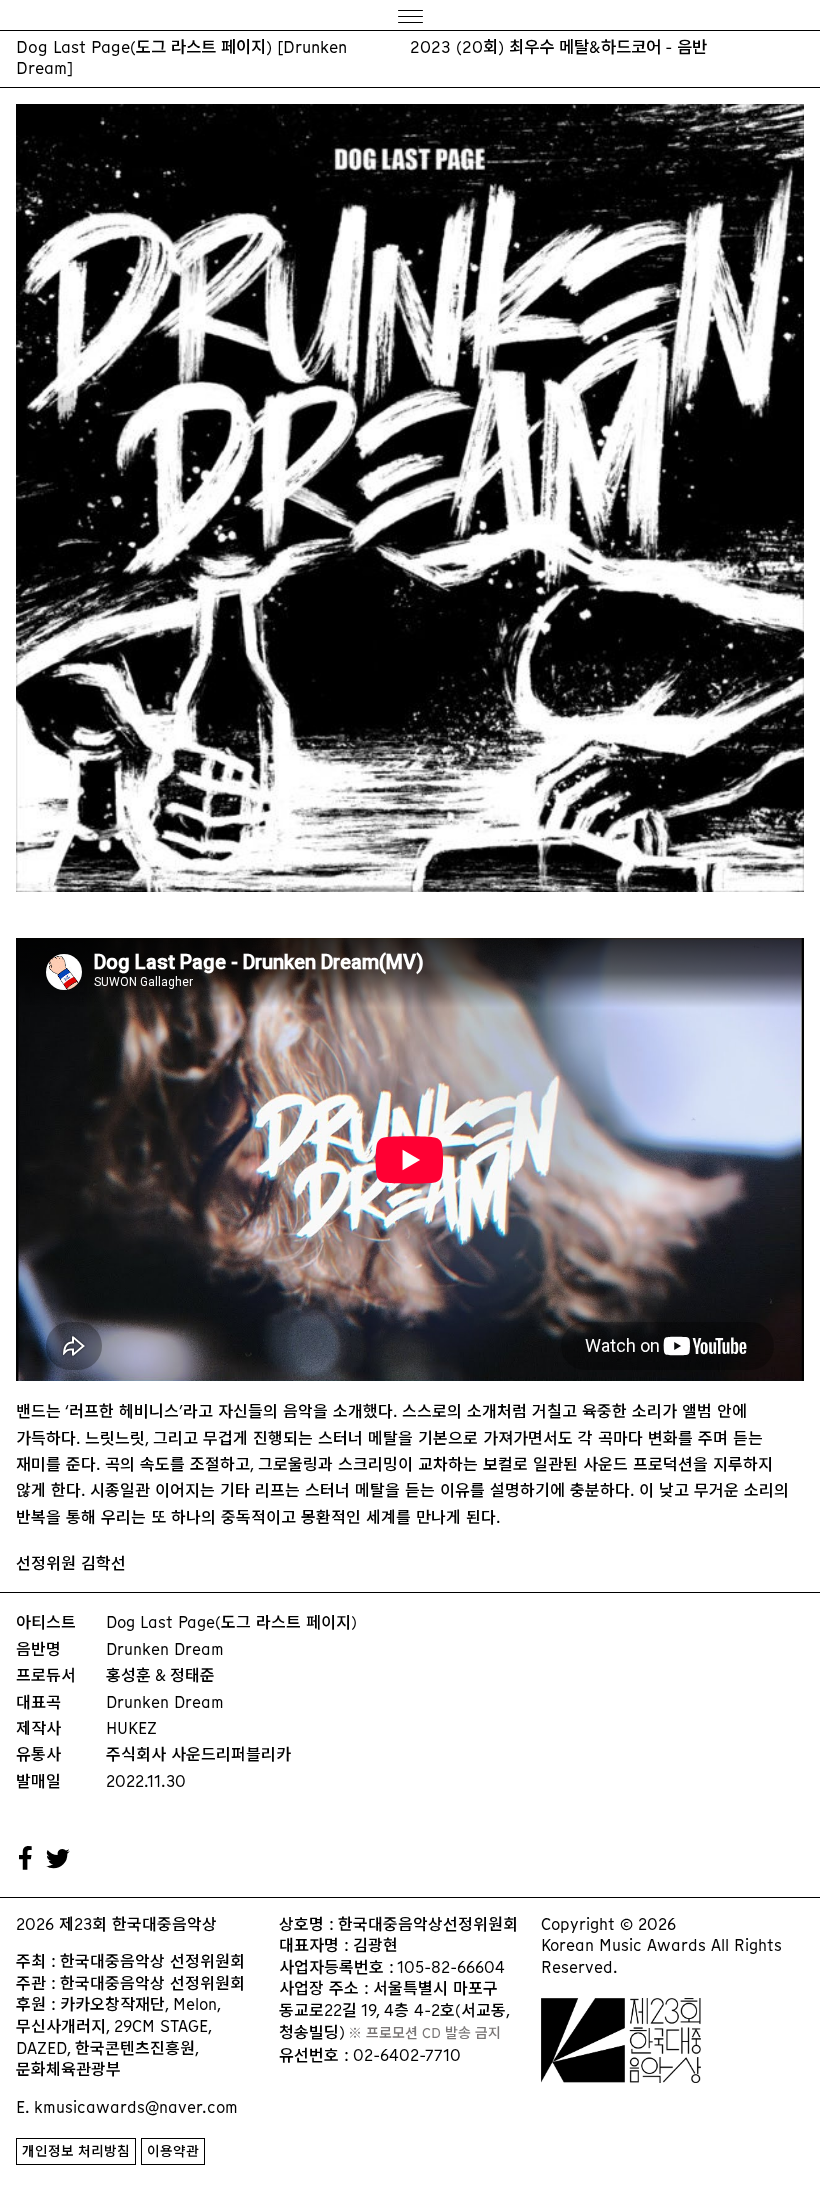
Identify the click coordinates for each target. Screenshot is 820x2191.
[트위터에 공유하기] (59, 1859)
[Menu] (410, 15)
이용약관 (173, 2151)
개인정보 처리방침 (76, 2151)
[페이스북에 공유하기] (26, 1859)
